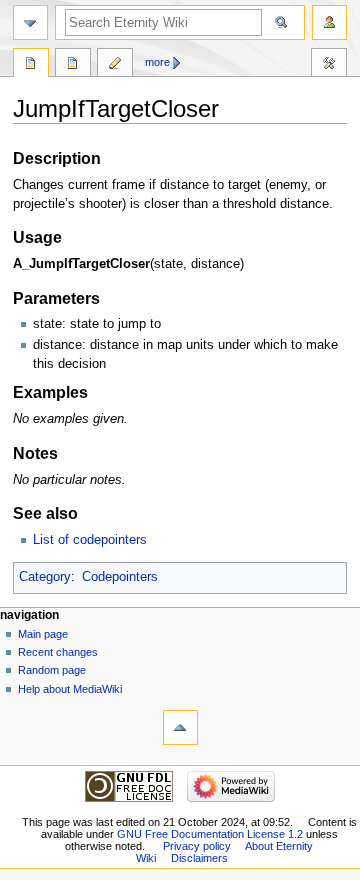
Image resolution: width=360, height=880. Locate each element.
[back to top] (180, 727)
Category (45, 577)
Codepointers (120, 577)
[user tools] (329, 22)
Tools (329, 65)
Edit (115, 65)
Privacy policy (197, 846)
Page (31, 65)
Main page (43, 634)
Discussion (73, 65)
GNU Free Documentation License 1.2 (210, 834)
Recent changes (58, 652)
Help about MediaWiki (70, 689)
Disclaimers (199, 858)
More (157, 62)
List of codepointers (90, 540)
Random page (52, 670)
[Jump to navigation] (30, 22)
